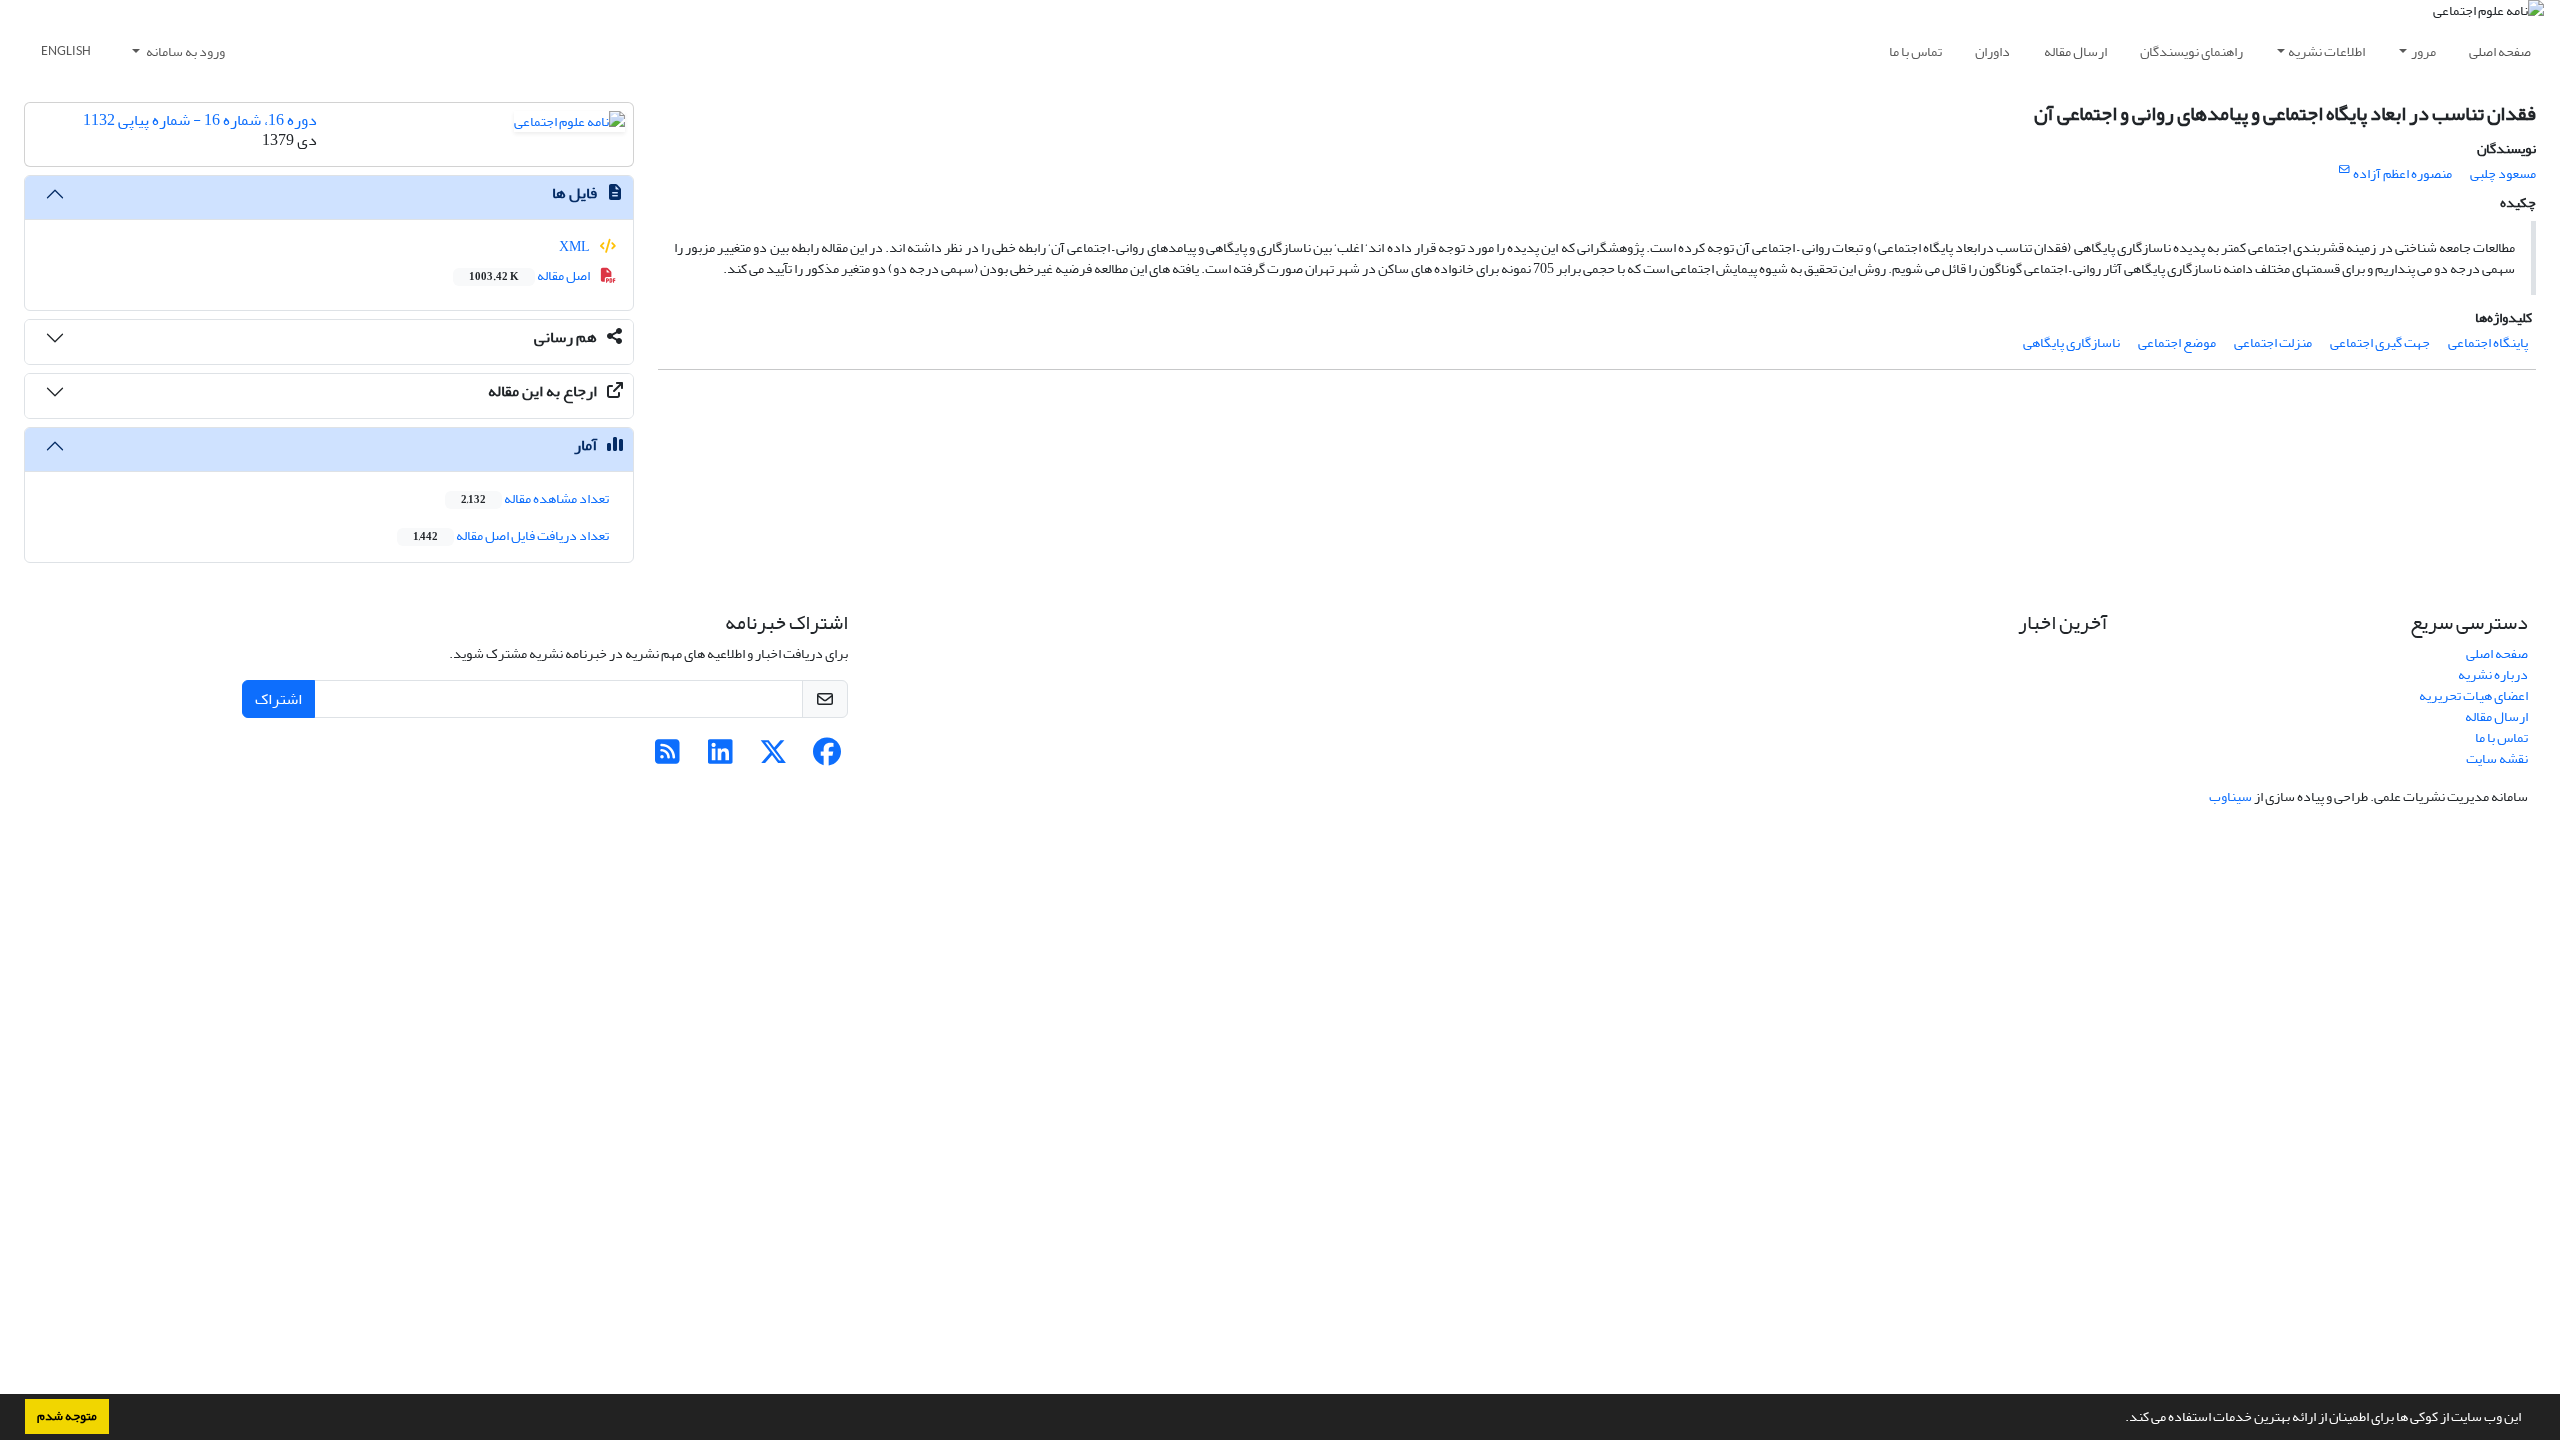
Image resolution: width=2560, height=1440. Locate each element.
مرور (2423, 51)
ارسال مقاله (2075, 51)
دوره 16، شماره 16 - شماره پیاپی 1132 (200, 120)
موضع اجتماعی (2177, 342)
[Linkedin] (720, 757)
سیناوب (2230, 796)
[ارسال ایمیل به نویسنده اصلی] (2344, 170)
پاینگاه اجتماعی (2488, 342)
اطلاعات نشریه (2326, 51)
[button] (2120, 1419)
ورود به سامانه (184, 51)
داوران (1992, 51)
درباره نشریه (2493, 674)
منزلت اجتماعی (2273, 342)
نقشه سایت (2497, 758)
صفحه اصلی (2500, 51)
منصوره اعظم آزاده (2402, 173)
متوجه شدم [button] (67, 1416)
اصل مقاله (530, 275)
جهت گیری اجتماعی (2380, 342)
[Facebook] (826, 757)
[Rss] (667, 757)
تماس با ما (1915, 51)
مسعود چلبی (2503, 173)
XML (575, 246)
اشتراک (278, 699)
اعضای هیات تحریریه (2473, 695)
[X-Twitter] (773, 757)
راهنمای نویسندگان (2191, 51)
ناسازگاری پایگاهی (2071, 342)
